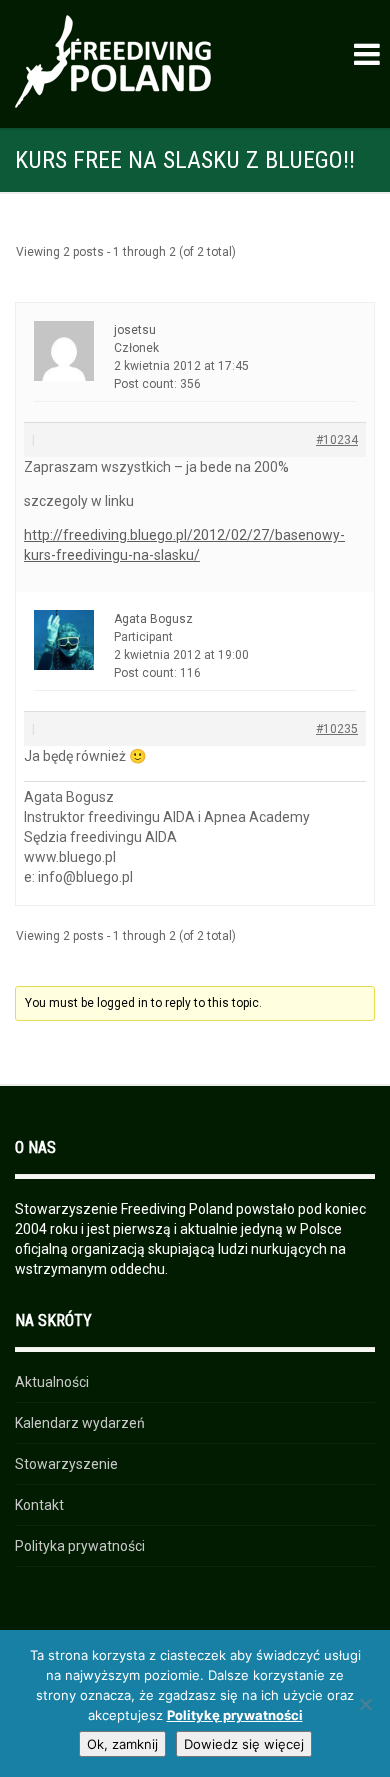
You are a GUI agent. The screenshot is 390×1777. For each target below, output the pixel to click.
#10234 (337, 440)
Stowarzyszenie (66, 1464)
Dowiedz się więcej (244, 1744)
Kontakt (39, 1505)
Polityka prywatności (80, 1546)
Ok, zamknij (122, 1744)
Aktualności (52, 1382)
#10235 (337, 729)
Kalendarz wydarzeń (80, 1423)
